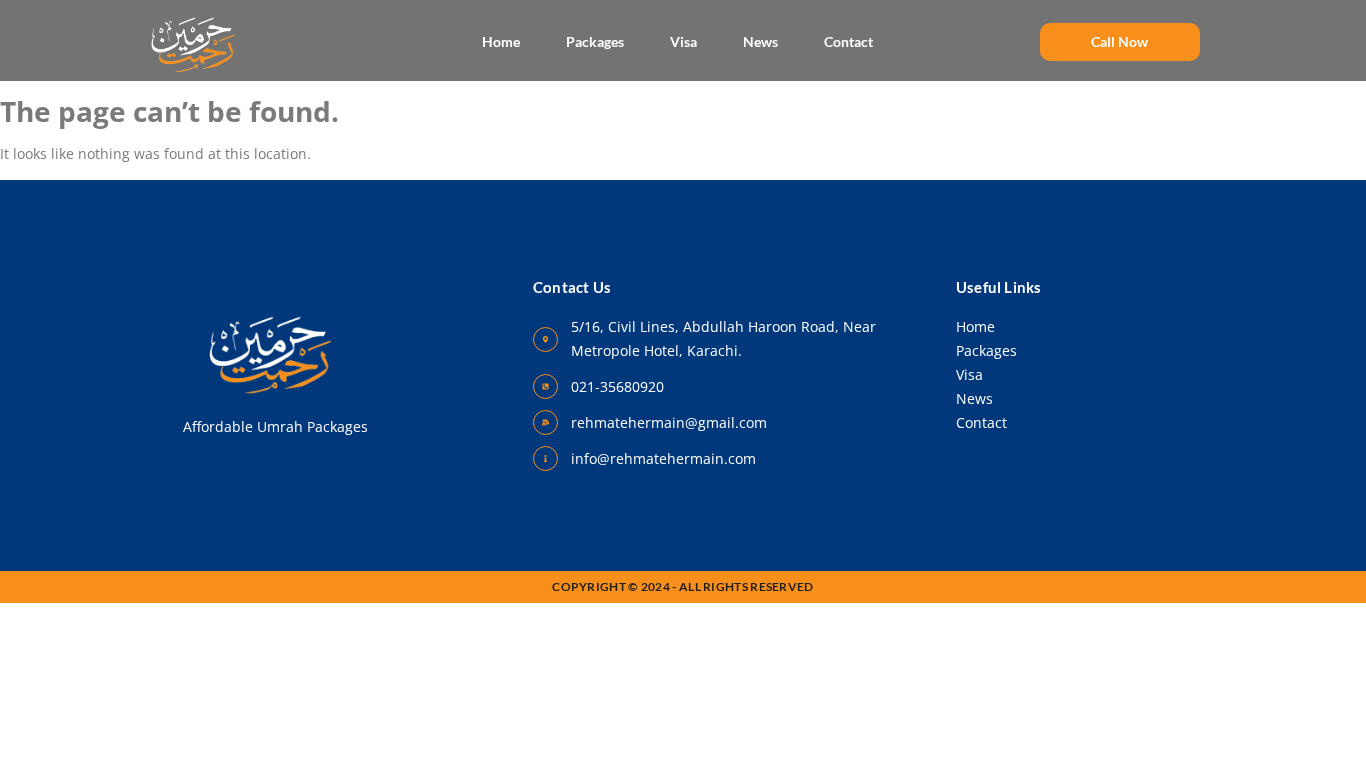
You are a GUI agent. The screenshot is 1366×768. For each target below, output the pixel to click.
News (760, 41)
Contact (848, 41)
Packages (595, 41)
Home (501, 41)
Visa (683, 41)
